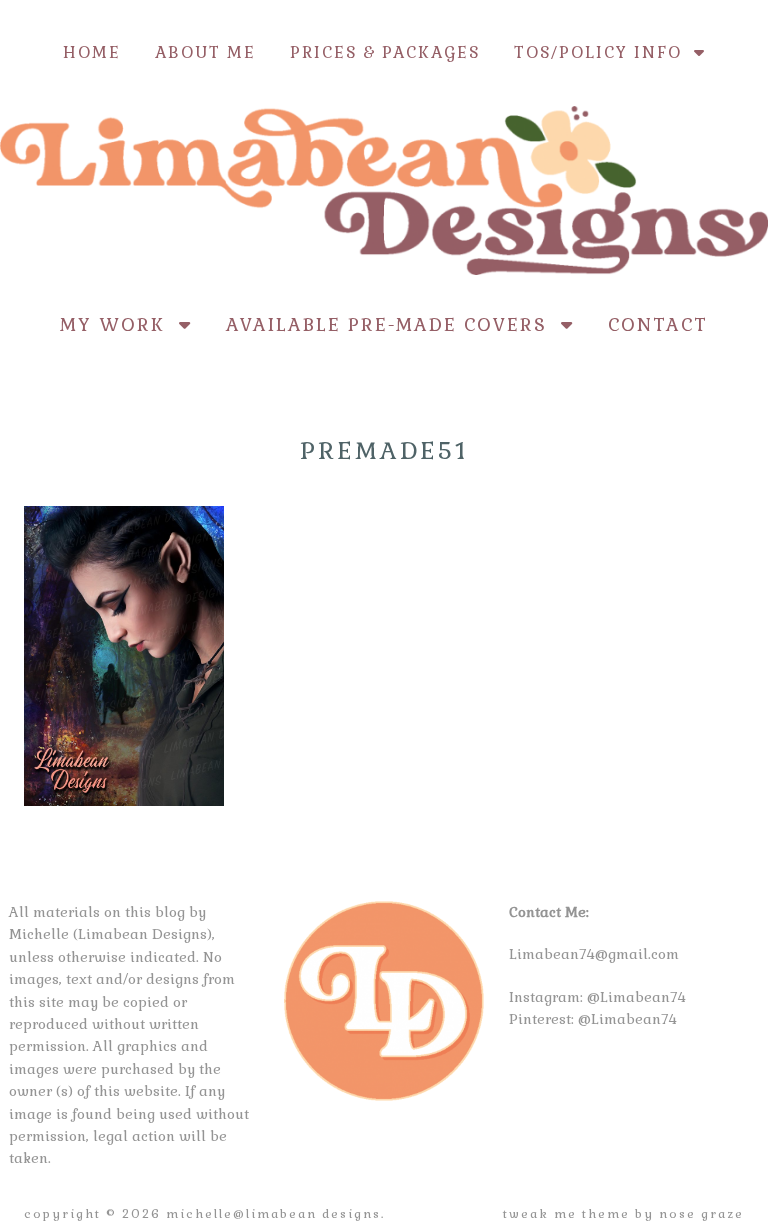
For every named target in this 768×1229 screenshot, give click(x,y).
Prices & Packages (385, 52)
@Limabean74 (636, 997)
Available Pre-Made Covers (393, 324)
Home (92, 52)
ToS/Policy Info (604, 52)
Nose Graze (701, 1214)
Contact (658, 324)
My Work (119, 324)
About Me (205, 52)
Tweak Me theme (566, 1214)
